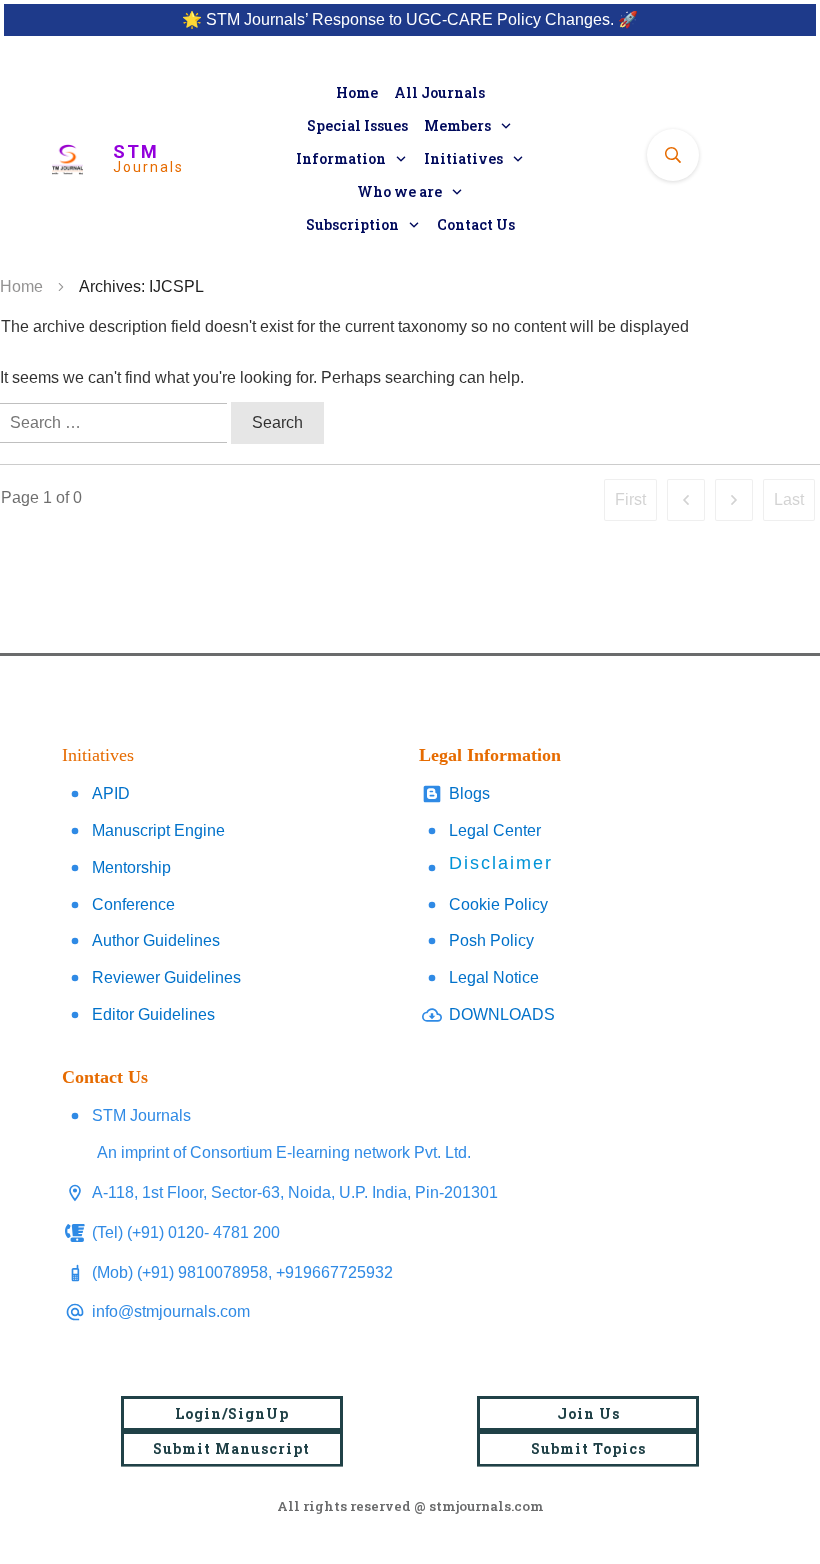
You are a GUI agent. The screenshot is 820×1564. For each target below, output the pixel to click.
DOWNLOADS (502, 1014)
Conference (133, 904)
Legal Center (495, 830)
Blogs (469, 793)
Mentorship (131, 867)
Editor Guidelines (153, 1014)
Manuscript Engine (158, 830)
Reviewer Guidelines (166, 977)
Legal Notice (494, 977)
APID (111, 793)
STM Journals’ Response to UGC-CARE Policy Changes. (410, 19)
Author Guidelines (156, 940)
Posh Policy (491, 940)
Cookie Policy (498, 904)
